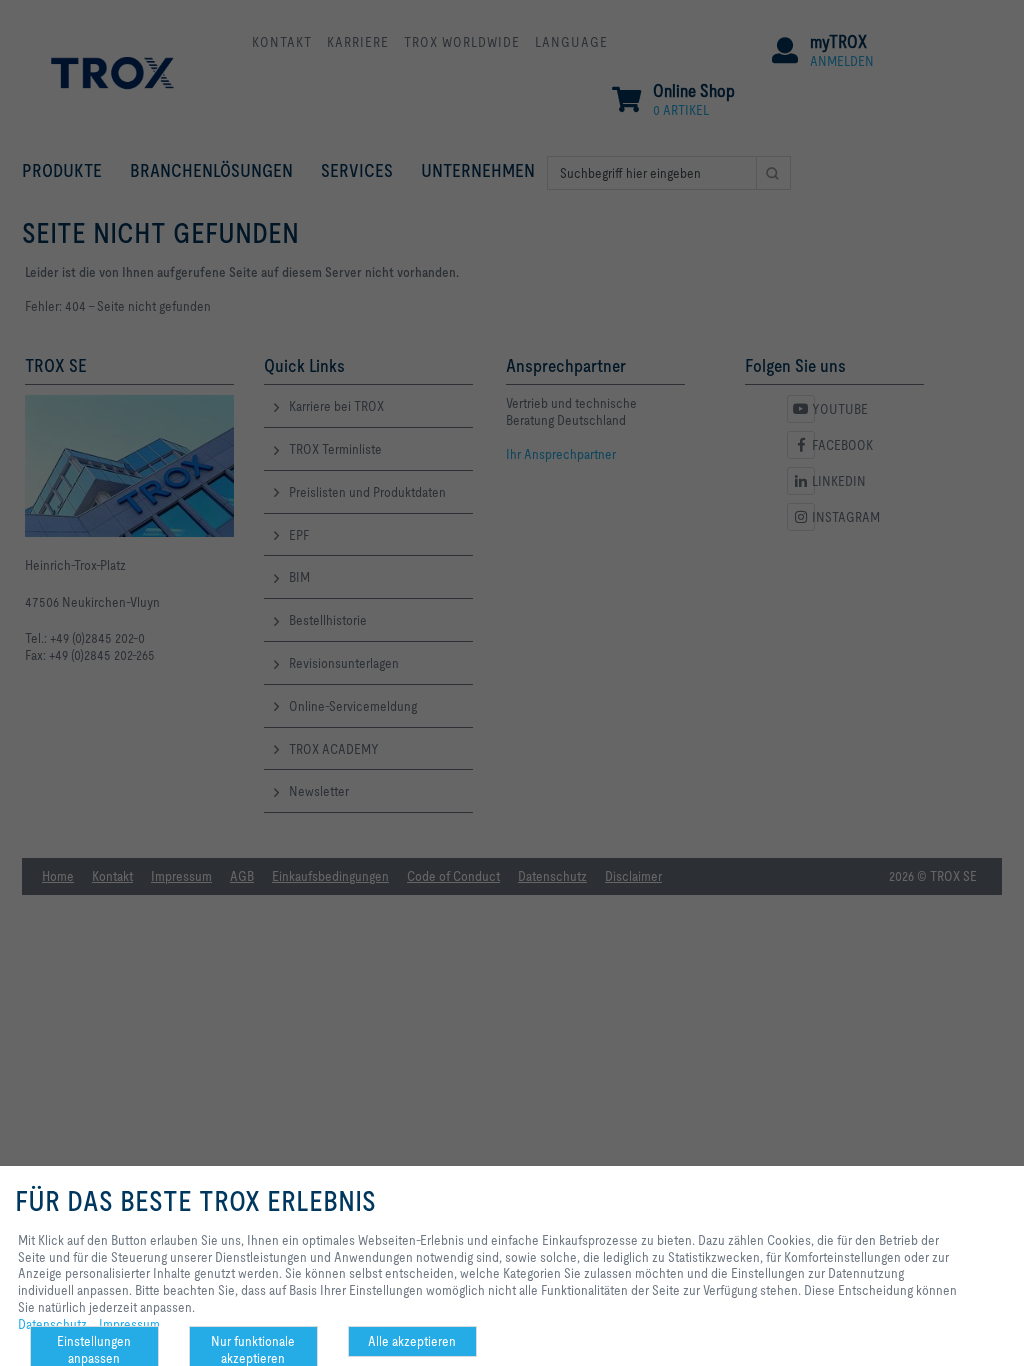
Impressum (129, 1324)
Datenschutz (52, 1324)
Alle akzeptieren (412, 1341)
